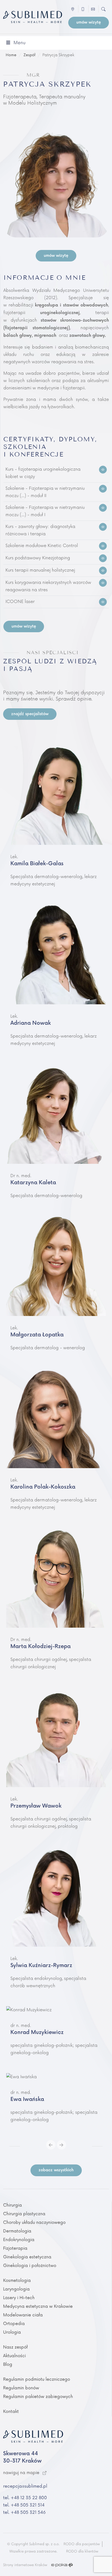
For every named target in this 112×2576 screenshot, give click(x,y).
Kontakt (11, 2412)
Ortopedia (14, 2324)
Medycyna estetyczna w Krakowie (38, 2306)
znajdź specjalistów (30, 714)
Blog (8, 2364)
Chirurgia (13, 2205)
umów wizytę (89, 22)
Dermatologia (17, 2231)
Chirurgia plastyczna (24, 2214)
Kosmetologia (17, 2281)
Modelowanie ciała (23, 2315)
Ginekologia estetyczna (27, 2257)
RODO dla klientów (82, 2551)
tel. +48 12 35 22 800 (25, 2498)
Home (11, 55)
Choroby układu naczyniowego (34, 2222)
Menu (20, 43)
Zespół (29, 55)
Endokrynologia (19, 2240)
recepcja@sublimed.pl (25, 2486)
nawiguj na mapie (22, 2473)
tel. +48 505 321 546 (24, 2512)
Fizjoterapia (15, 2248)
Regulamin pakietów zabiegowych (38, 2397)
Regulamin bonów (21, 2388)
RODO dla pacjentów (82, 2544)
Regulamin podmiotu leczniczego (37, 2379)
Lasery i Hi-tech (19, 2298)
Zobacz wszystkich (56, 2170)
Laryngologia (16, 2289)
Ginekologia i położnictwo (30, 2266)
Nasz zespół (15, 2347)
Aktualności (14, 2356)
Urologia (12, 2332)
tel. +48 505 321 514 (24, 2505)
